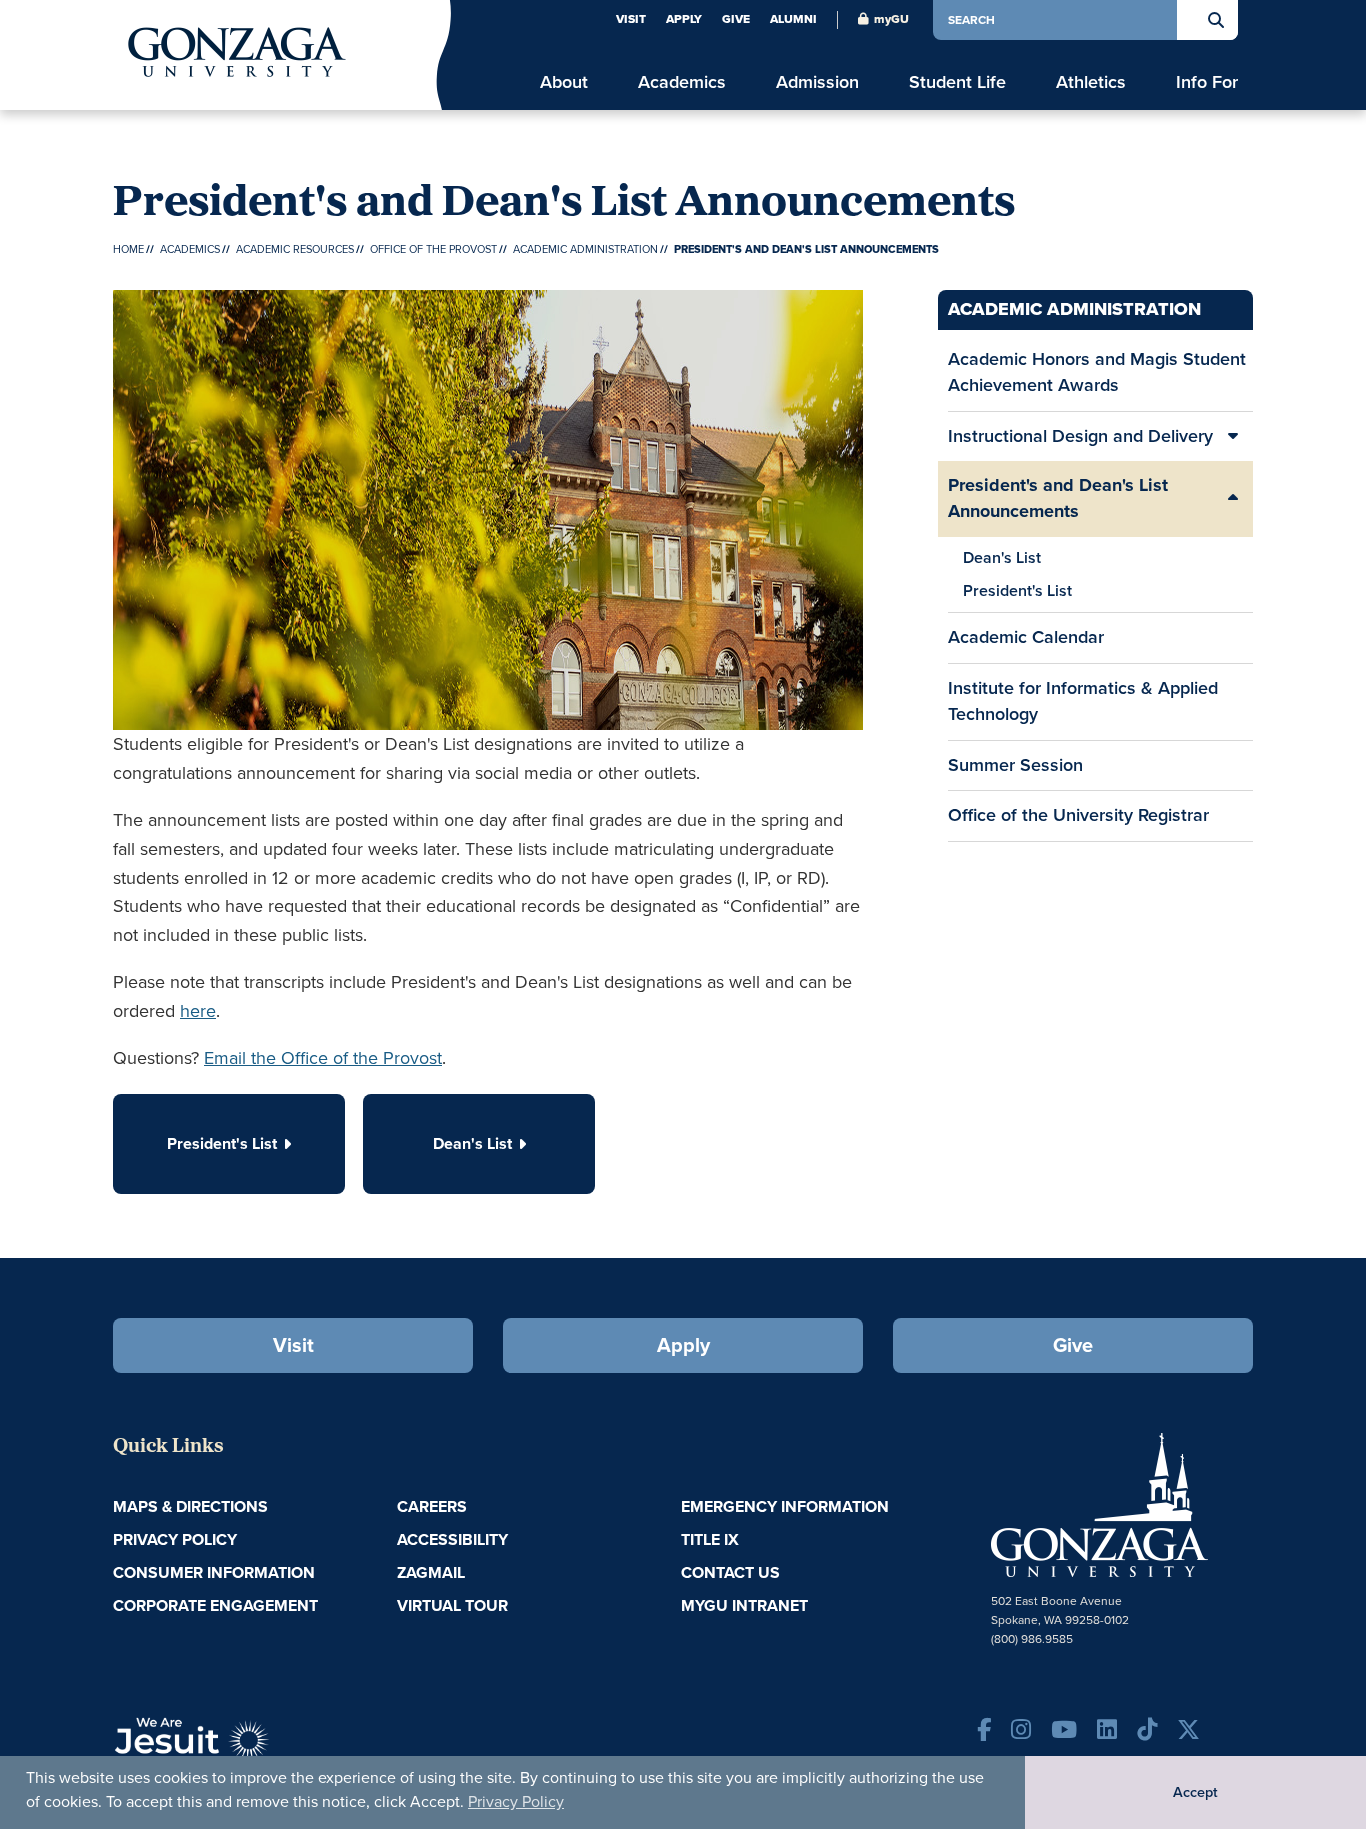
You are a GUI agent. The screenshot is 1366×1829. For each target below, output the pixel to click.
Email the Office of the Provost (323, 1058)
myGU (891, 19)
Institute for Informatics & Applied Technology (1083, 701)
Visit (631, 19)
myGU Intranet (744, 1605)
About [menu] (564, 82)
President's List (1017, 590)
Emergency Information (785, 1506)
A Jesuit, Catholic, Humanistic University (283, 1749)
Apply (684, 19)
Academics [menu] (682, 82)
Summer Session (1015, 765)
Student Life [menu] (957, 82)
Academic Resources (295, 249)
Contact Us (730, 1572)
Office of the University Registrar (1078, 815)
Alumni (793, 19)
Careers (432, 1506)
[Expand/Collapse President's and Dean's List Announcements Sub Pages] (1233, 498)
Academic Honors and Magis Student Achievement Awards (1097, 372)
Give (736, 19)
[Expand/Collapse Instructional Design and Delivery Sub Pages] (1233, 437)
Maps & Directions (190, 1506)
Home (128, 249)
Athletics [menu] (1091, 82)
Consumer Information (214, 1572)
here (198, 1011)
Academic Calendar (1026, 637)
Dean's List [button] (472, 1143)
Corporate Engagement (215, 1605)
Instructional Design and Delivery (1080, 436)
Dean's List (1002, 557)
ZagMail (431, 1572)
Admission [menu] (817, 82)
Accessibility (452, 1539)
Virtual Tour (452, 1605)
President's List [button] (222, 1143)
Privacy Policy (516, 1801)
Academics (190, 249)
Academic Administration (585, 249)
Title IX (710, 1539)
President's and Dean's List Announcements (1058, 498)
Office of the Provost (433, 249)
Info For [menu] (1207, 82)
